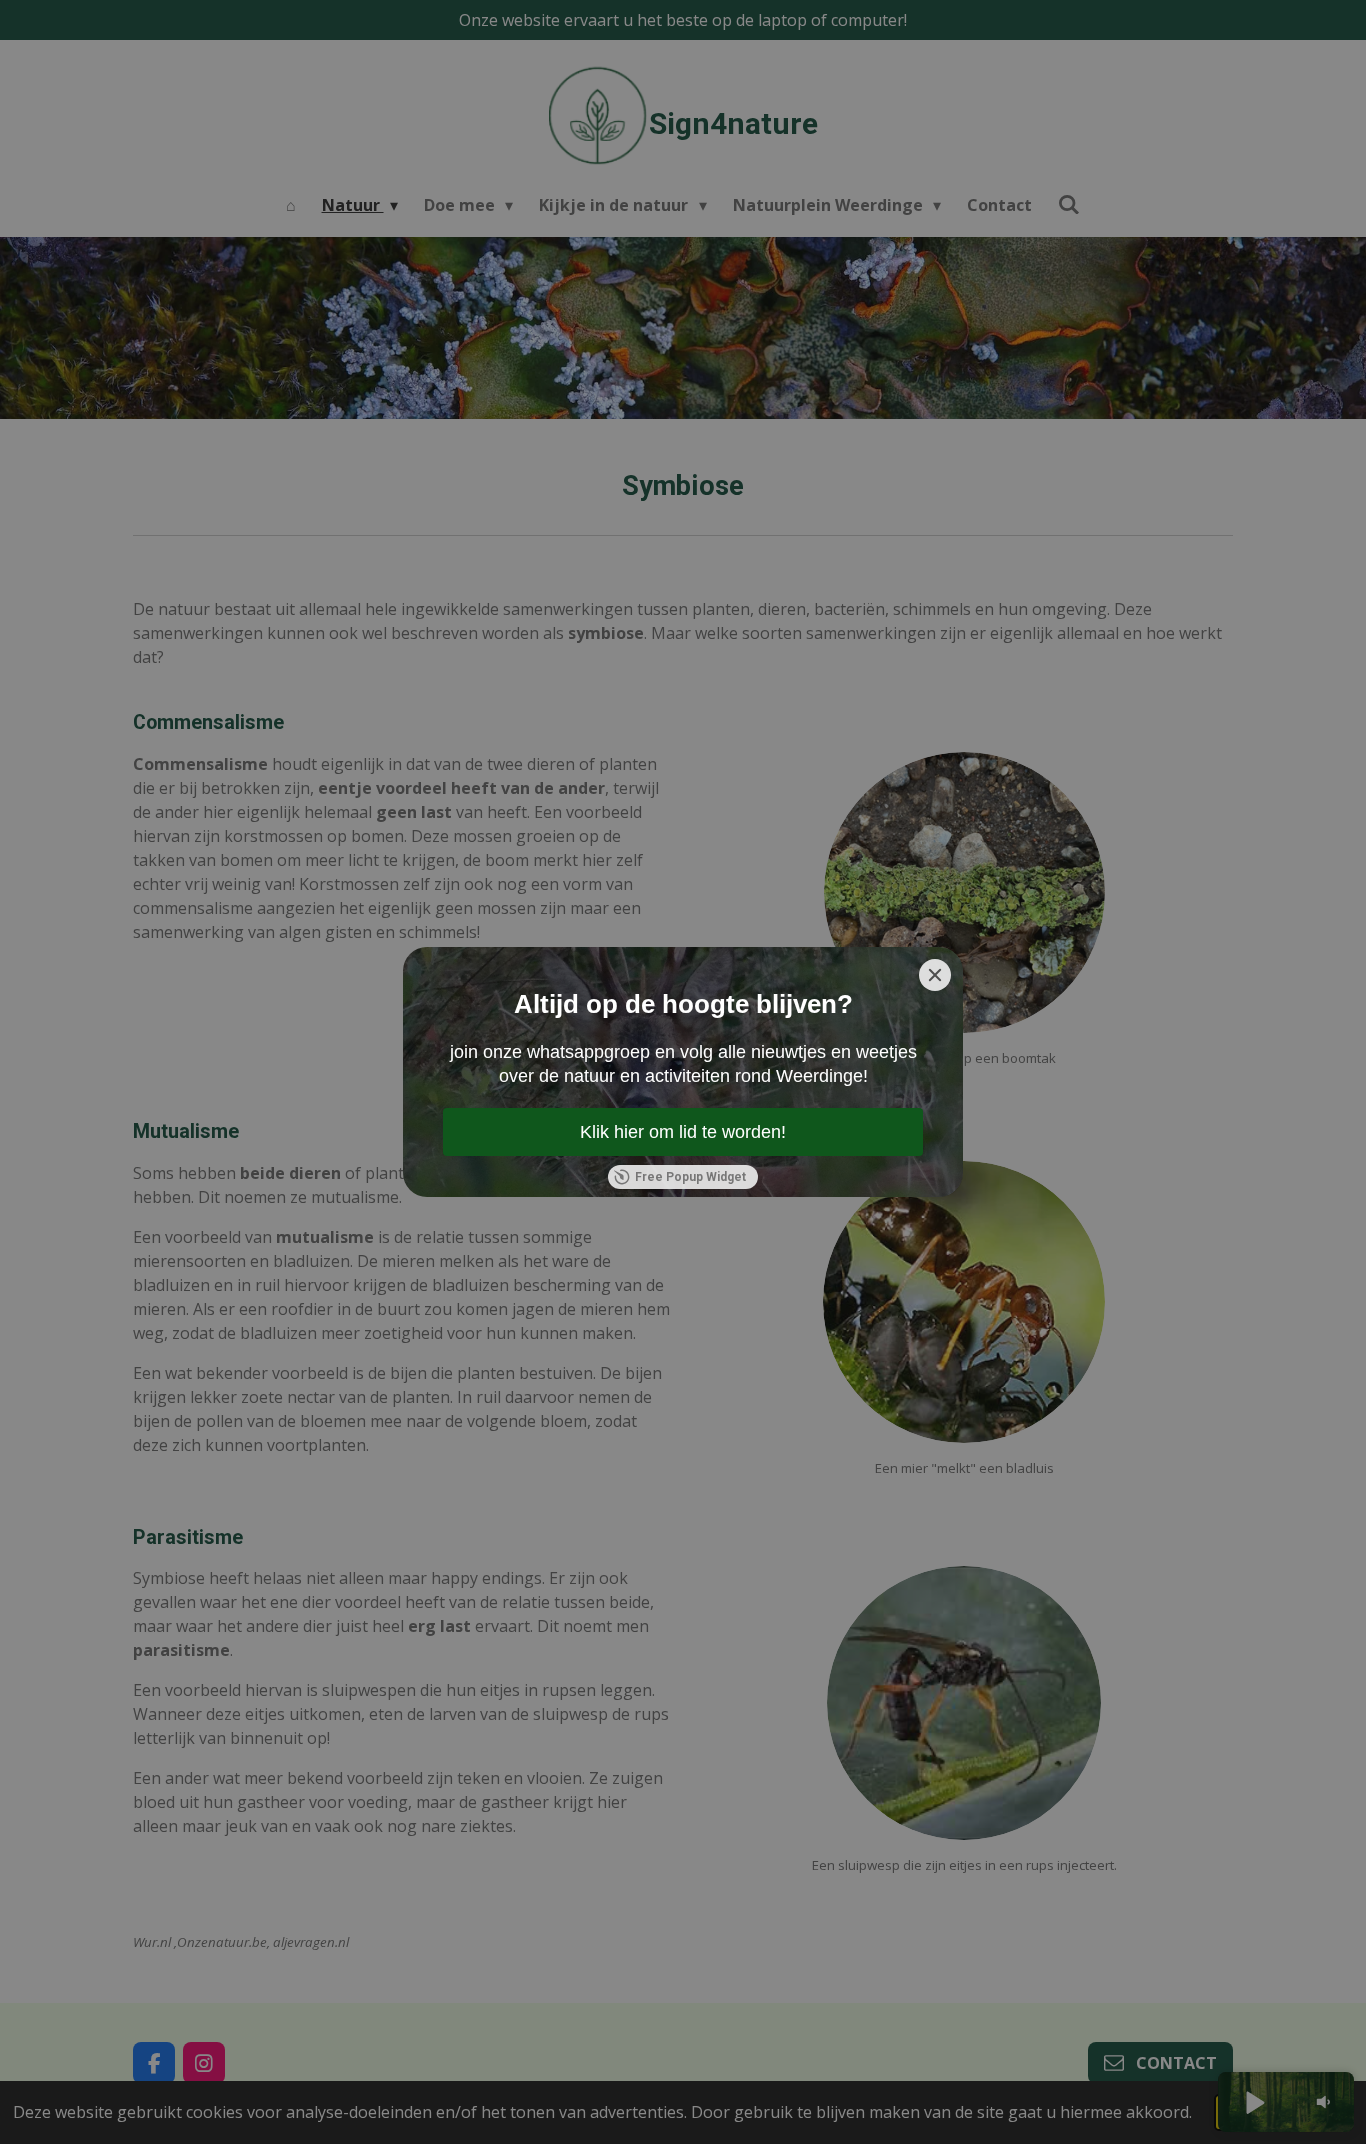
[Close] (935, 975)
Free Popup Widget (690, 1177)
